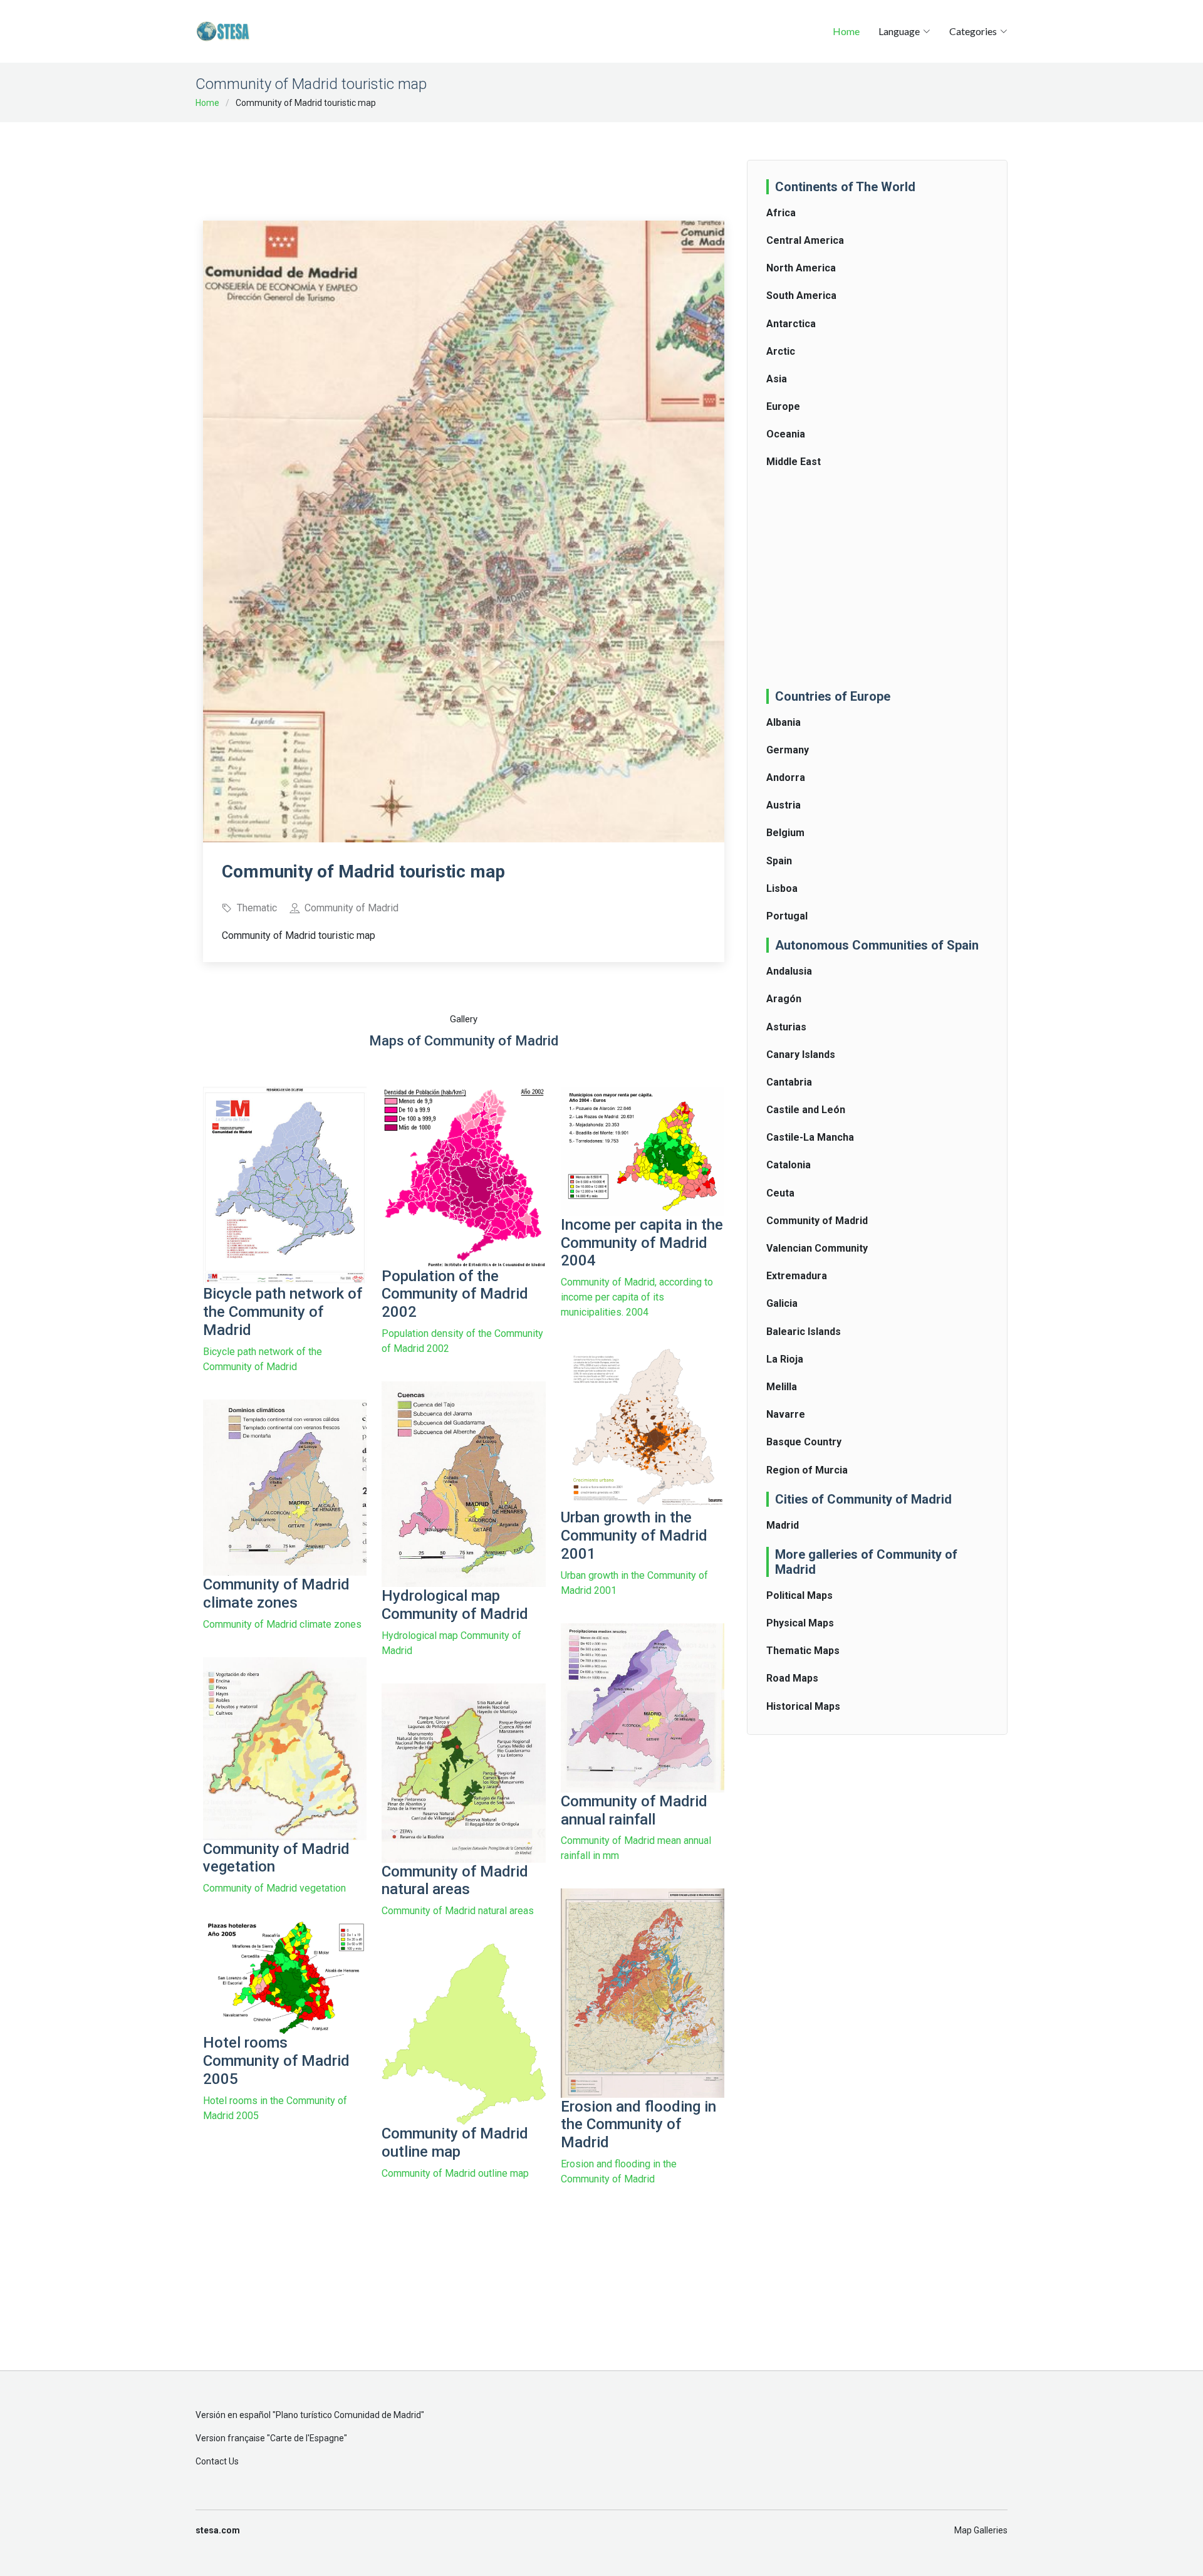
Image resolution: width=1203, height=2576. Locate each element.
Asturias (786, 1027)
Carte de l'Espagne (307, 2438)
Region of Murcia (807, 1470)
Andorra (786, 778)
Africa (781, 213)
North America (801, 268)
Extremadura (797, 1276)
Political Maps (799, 1595)
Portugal (787, 916)
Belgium (785, 833)
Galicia (782, 1303)
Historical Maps (803, 1706)
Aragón (784, 999)
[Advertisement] (464, 163)
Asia (777, 379)
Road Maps (792, 1678)
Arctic (781, 351)
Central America (805, 240)
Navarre (786, 1414)
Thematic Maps (803, 1651)
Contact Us (217, 2461)
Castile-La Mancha (810, 1137)
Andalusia (789, 971)
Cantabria (789, 1082)
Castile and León (806, 1110)
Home (846, 31)
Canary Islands (801, 1055)
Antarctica (791, 324)
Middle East (794, 462)
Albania (784, 722)
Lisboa (782, 888)
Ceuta (780, 1193)
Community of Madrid (817, 1221)
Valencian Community (817, 1248)
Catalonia (789, 1165)
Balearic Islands (804, 1332)
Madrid (783, 1525)
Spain (779, 861)
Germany (788, 750)
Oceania (786, 434)
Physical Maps (800, 1623)
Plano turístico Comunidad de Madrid (348, 2415)
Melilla (782, 1387)
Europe (783, 406)
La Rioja (785, 1359)
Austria (784, 805)
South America (801, 296)
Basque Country (804, 1442)
